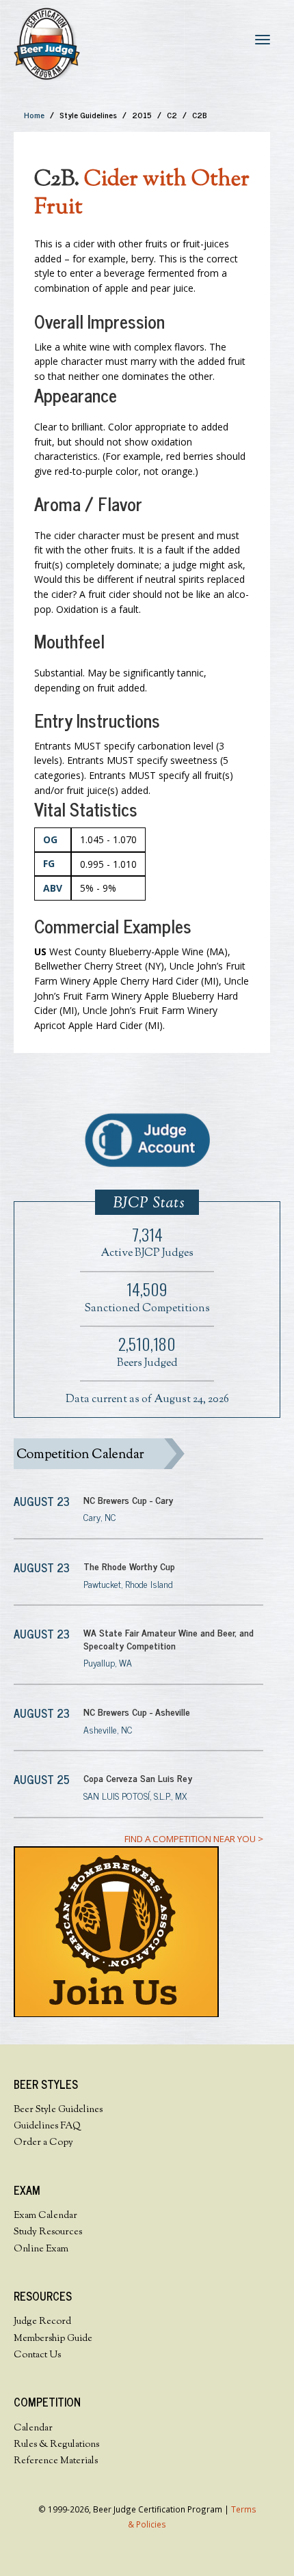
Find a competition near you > (194, 1839)
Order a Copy (43, 2143)
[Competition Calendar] (138, 1454)
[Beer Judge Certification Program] (47, 43)
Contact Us (37, 2355)
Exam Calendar (45, 2216)
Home (34, 115)
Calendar (33, 2428)
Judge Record (42, 2322)
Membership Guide (53, 2339)
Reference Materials (56, 2461)
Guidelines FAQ (47, 2126)
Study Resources (48, 2232)
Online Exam (41, 2249)
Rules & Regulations (56, 2445)
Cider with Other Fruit (142, 194)
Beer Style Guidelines (58, 2110)
